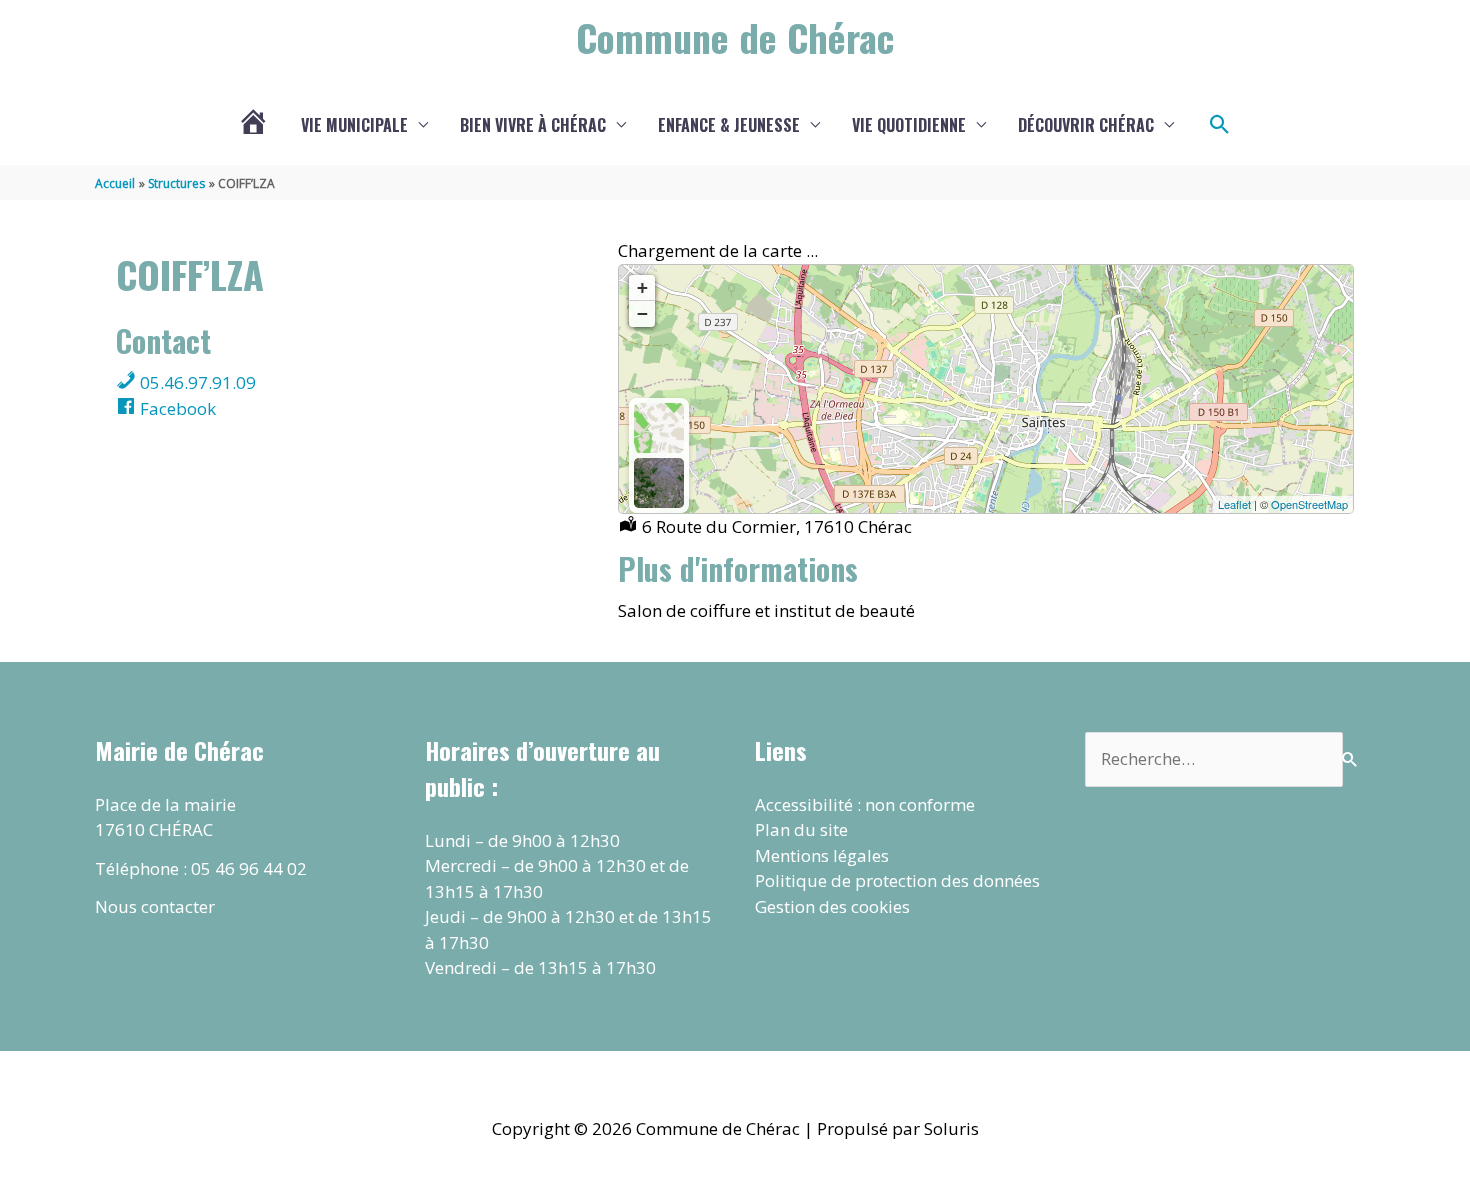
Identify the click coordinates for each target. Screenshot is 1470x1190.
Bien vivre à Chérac (533, 125)
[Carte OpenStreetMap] (659, 428)
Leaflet (1234, 504)
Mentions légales (822, 855)
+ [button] (642, 287)
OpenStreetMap (1309, 504)
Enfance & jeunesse (729, 125)
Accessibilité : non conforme (865, 804)
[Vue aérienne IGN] (659, 483)
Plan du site (801, 829)
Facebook (176, 408)
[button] (1220, 125)
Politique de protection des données (897, 880)
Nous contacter (155, 906)
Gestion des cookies (832, 906)
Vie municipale (354, 125)
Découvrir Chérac (1086, 125)
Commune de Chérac (735, 37)
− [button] (642, 313)
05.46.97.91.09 (196, 382)
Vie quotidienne (909, 125)
